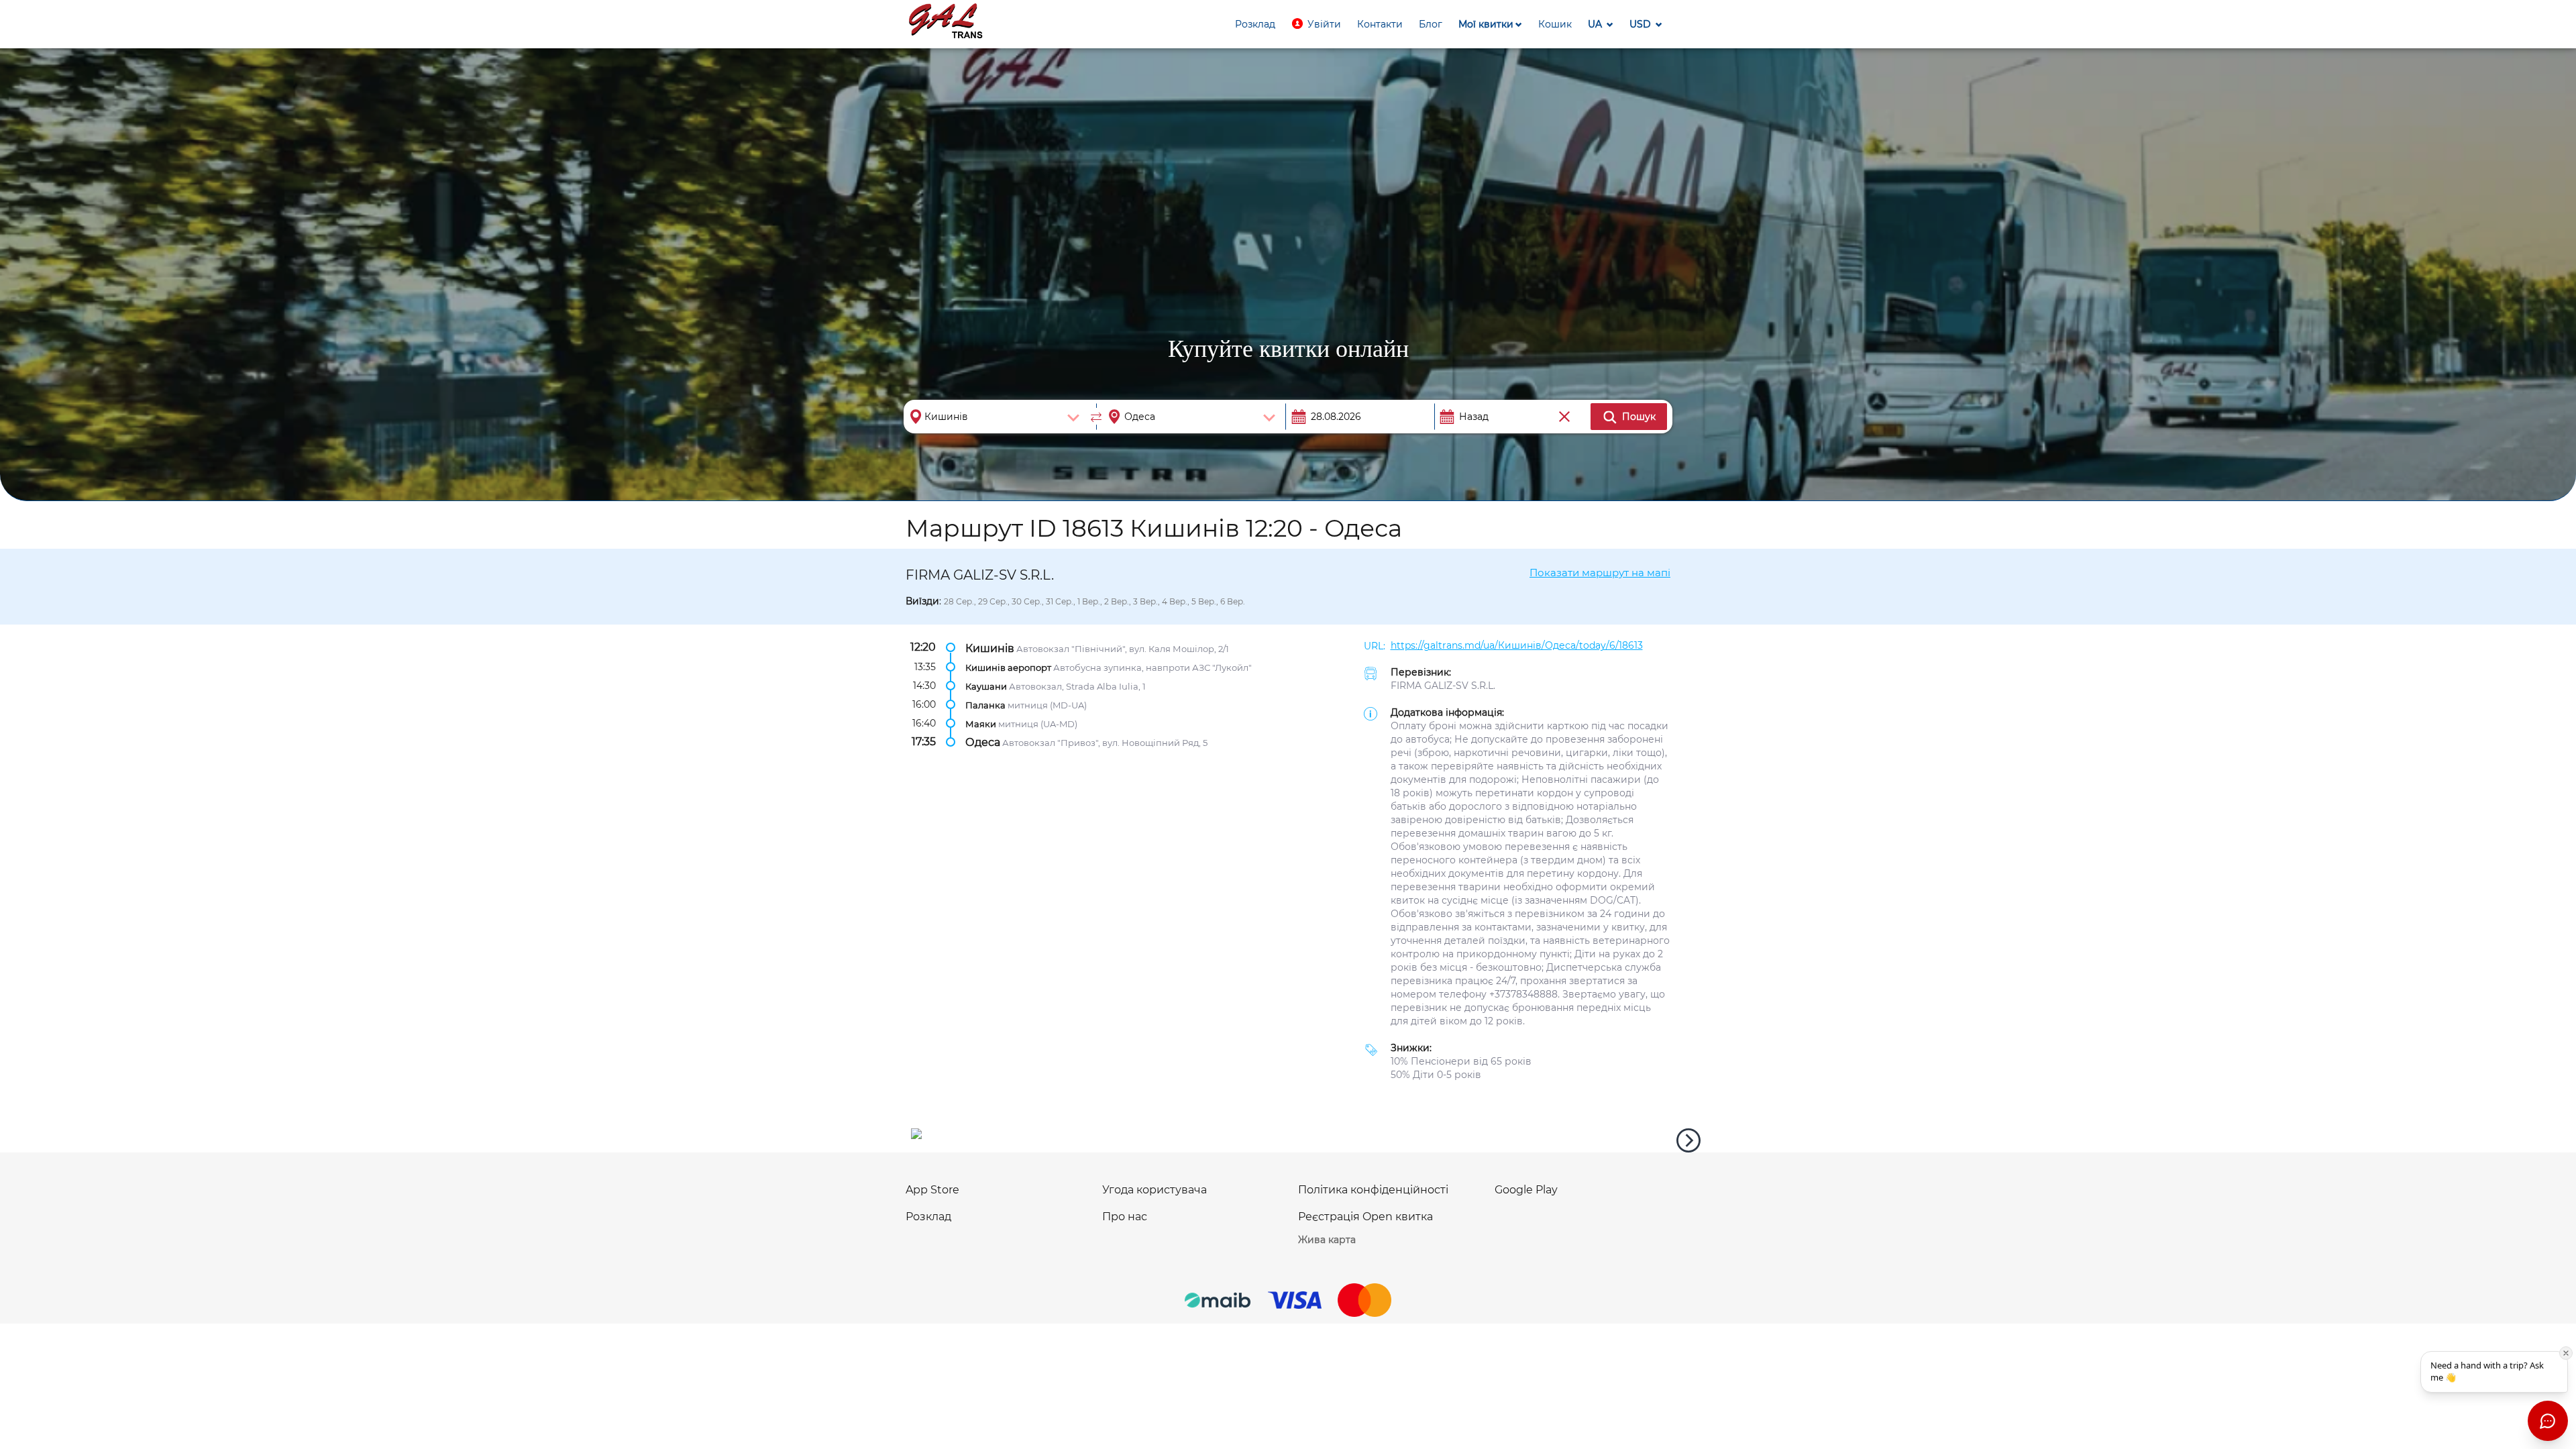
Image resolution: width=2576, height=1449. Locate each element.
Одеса (983, 742)
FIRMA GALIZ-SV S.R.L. (1443, 686)
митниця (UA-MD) (1038, 724)
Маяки (981, 724)
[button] (1316, 24)
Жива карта (1327, 1240)
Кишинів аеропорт (1008, 667)
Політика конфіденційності (1373, 1190)
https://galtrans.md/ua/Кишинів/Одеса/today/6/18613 (1517, 645)
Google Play (1526, 1190)
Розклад (928, 1217)
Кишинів (990, 648)
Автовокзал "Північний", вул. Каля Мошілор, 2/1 (1123, 648)
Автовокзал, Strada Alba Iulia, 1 (1077, 686)
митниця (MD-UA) (1047, 705)
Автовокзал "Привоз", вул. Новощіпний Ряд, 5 (1105, 743)
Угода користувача (1155, 1190)
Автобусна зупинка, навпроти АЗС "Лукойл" (1152, 667)
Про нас (1125, 1217)
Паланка (985, 705)
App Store (932, 1190)
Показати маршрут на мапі (1600, 573)
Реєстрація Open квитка (1365, 1217)
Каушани (986, 686)
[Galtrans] (946, 22)
